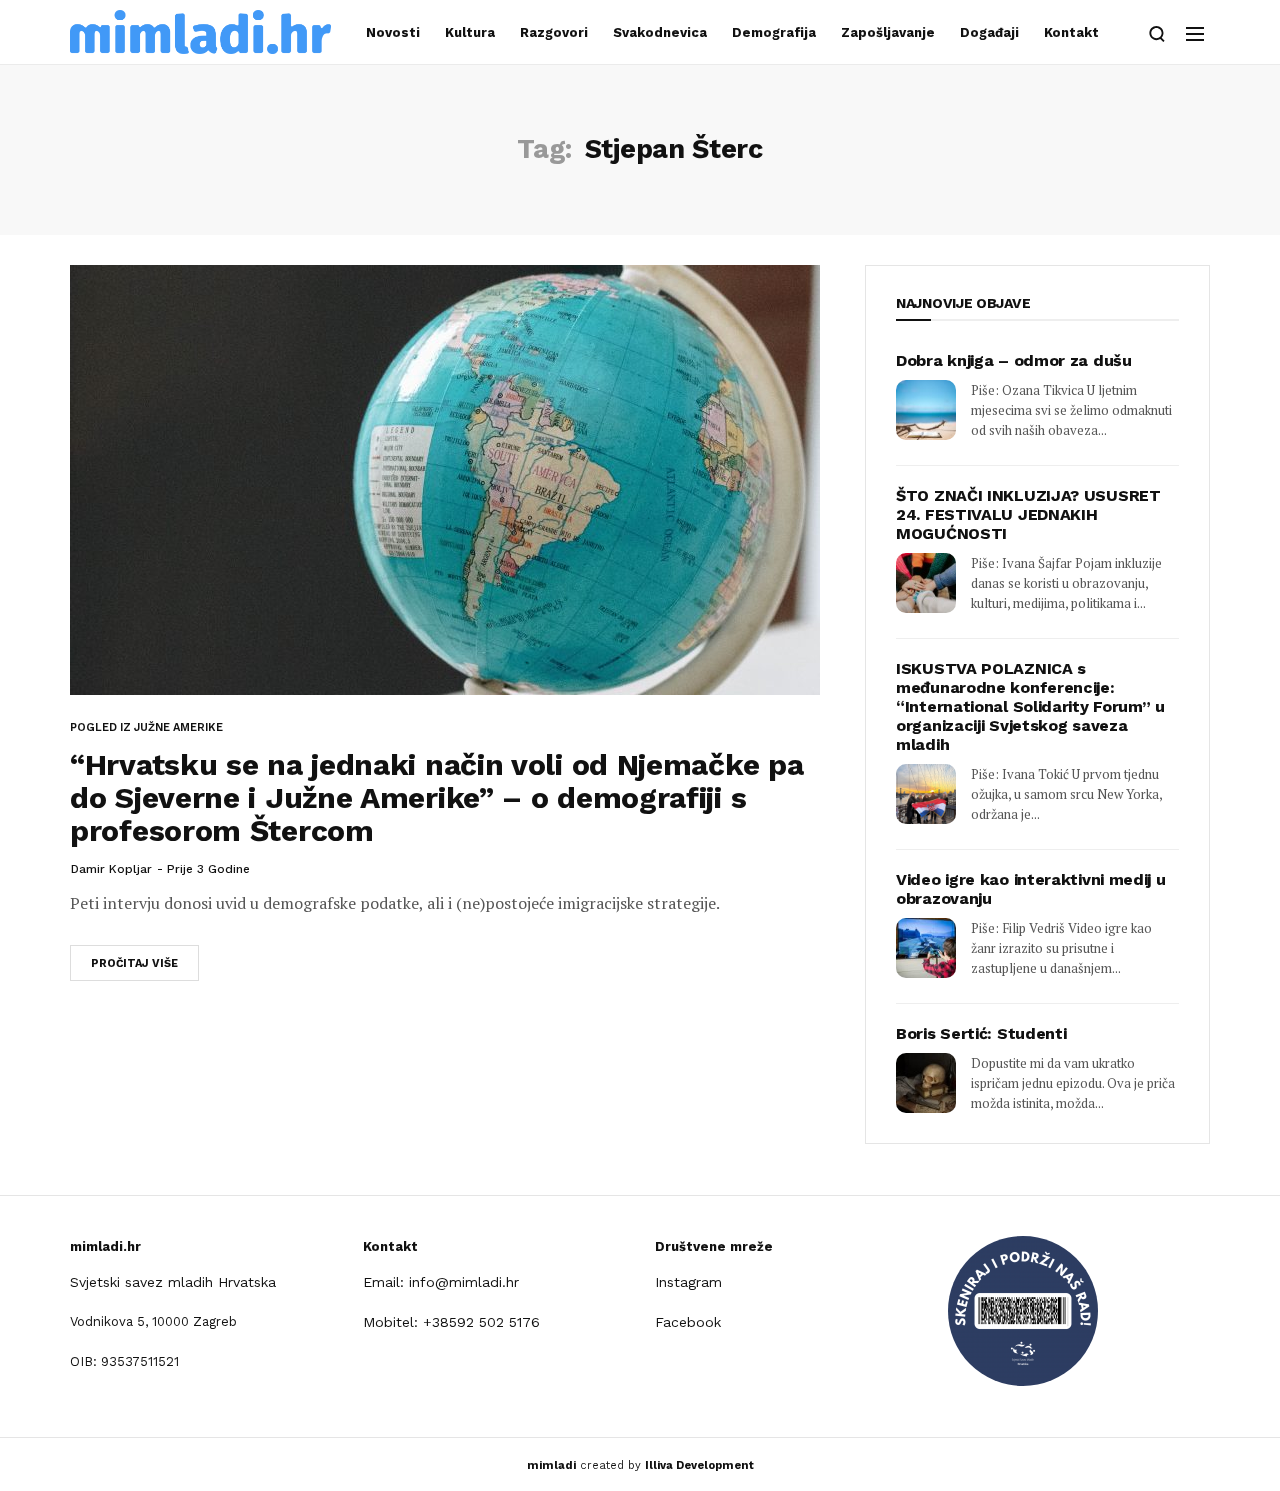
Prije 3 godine (208, 869)
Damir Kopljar (111, 869)
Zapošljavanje (888, 32)
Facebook (688, 1322)
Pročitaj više (134, 963)
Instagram (688, 1282)
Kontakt (1071, 32)
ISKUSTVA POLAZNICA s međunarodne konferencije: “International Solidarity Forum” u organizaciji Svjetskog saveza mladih (1030, 706)
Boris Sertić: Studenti (981, 1033)
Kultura (470, 32)
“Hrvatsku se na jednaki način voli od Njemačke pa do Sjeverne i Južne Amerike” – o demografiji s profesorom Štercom (436, 797)
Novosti (393, 32)
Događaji (989, 32)
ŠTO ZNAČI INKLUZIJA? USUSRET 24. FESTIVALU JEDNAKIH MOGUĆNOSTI (1028, 514)
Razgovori (554, 32)
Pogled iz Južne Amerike (146, 727)
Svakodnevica (660, 32)
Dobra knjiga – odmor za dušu (1014, 360)
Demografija (774, 32)
